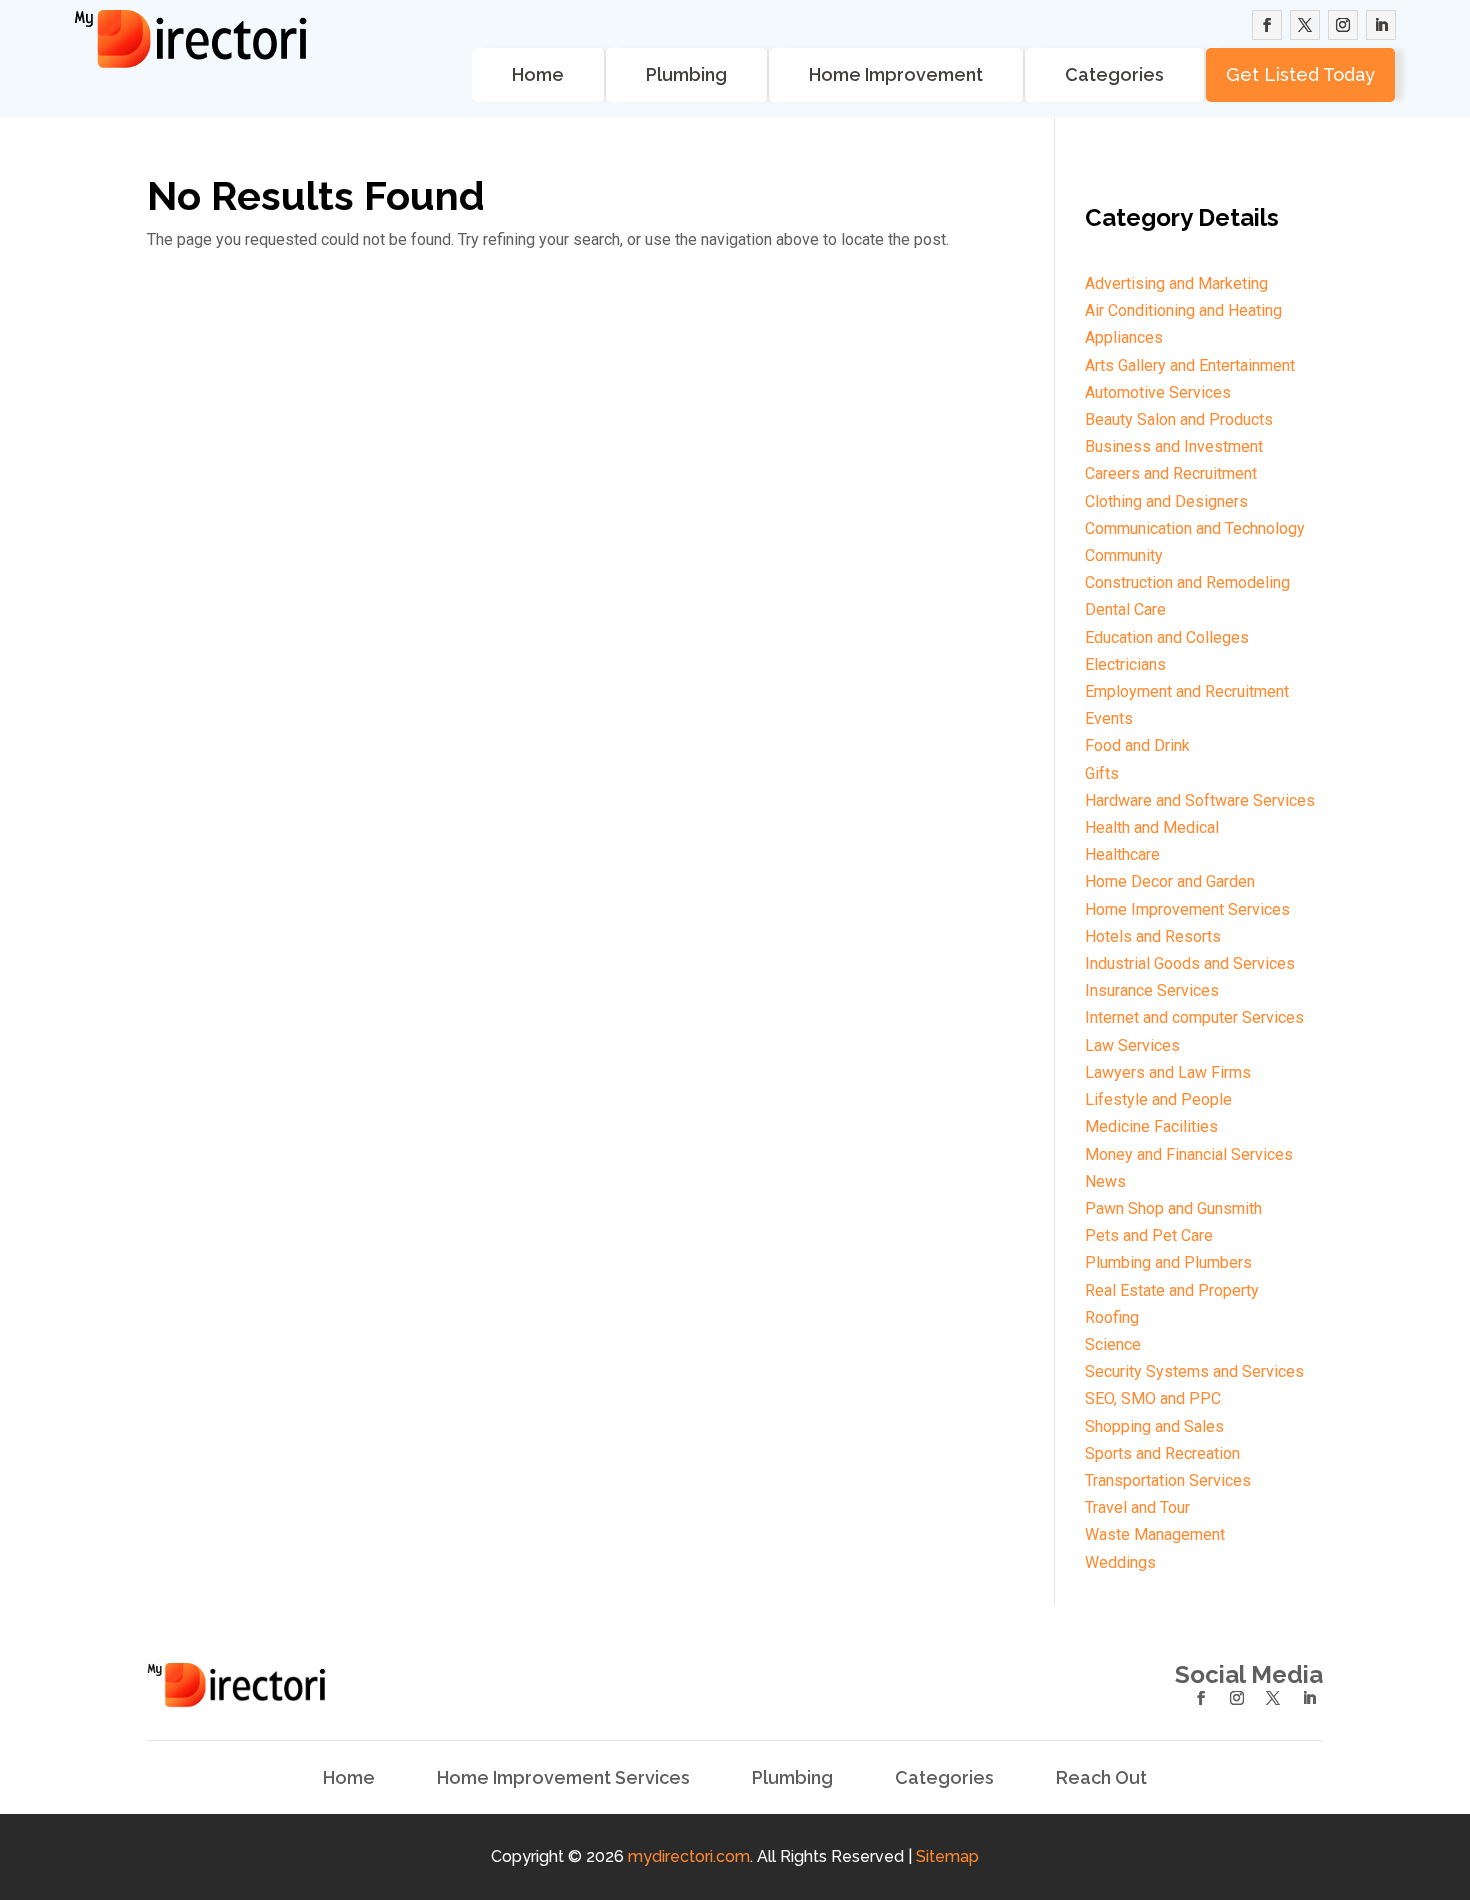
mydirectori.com (689, 1856)
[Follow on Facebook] (1267, 25)
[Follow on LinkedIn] (1381, 25)
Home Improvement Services (563, 1778)
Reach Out (1101, 1778)
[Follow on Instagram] (1343, 25)
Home (538, 74)
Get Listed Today (1300, 74)
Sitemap (947, 1856)
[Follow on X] (1305, 25)
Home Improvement (896, 74)
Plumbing (686, 74)
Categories (1114, 74)
